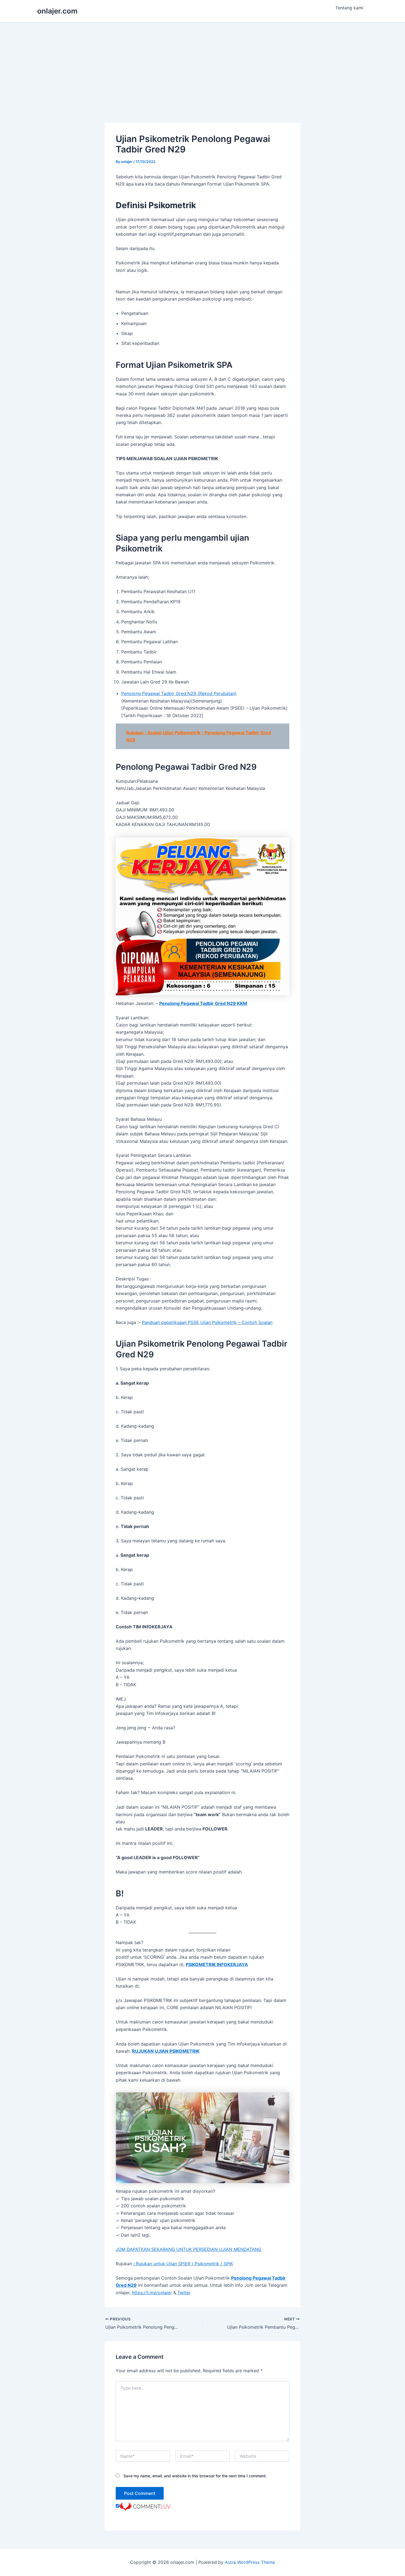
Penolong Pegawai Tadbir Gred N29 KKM (203, 1003)
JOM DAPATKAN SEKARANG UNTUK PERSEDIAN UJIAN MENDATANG (189, 2249)
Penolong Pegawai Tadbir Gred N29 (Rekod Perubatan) (179, 693)
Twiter (183, 2293)
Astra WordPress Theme (250, 2562)
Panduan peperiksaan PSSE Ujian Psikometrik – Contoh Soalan (207, 1322)
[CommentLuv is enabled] (145, 2506)
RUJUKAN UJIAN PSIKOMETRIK (166, 2051)
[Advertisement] (202, 64)
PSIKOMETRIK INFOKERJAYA (217, 1964)
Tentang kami (349, 8)
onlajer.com (57, 11)
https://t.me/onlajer (152, 2293)
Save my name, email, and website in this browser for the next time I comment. (195, 2476)
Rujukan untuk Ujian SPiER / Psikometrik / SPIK (183, 2264)
